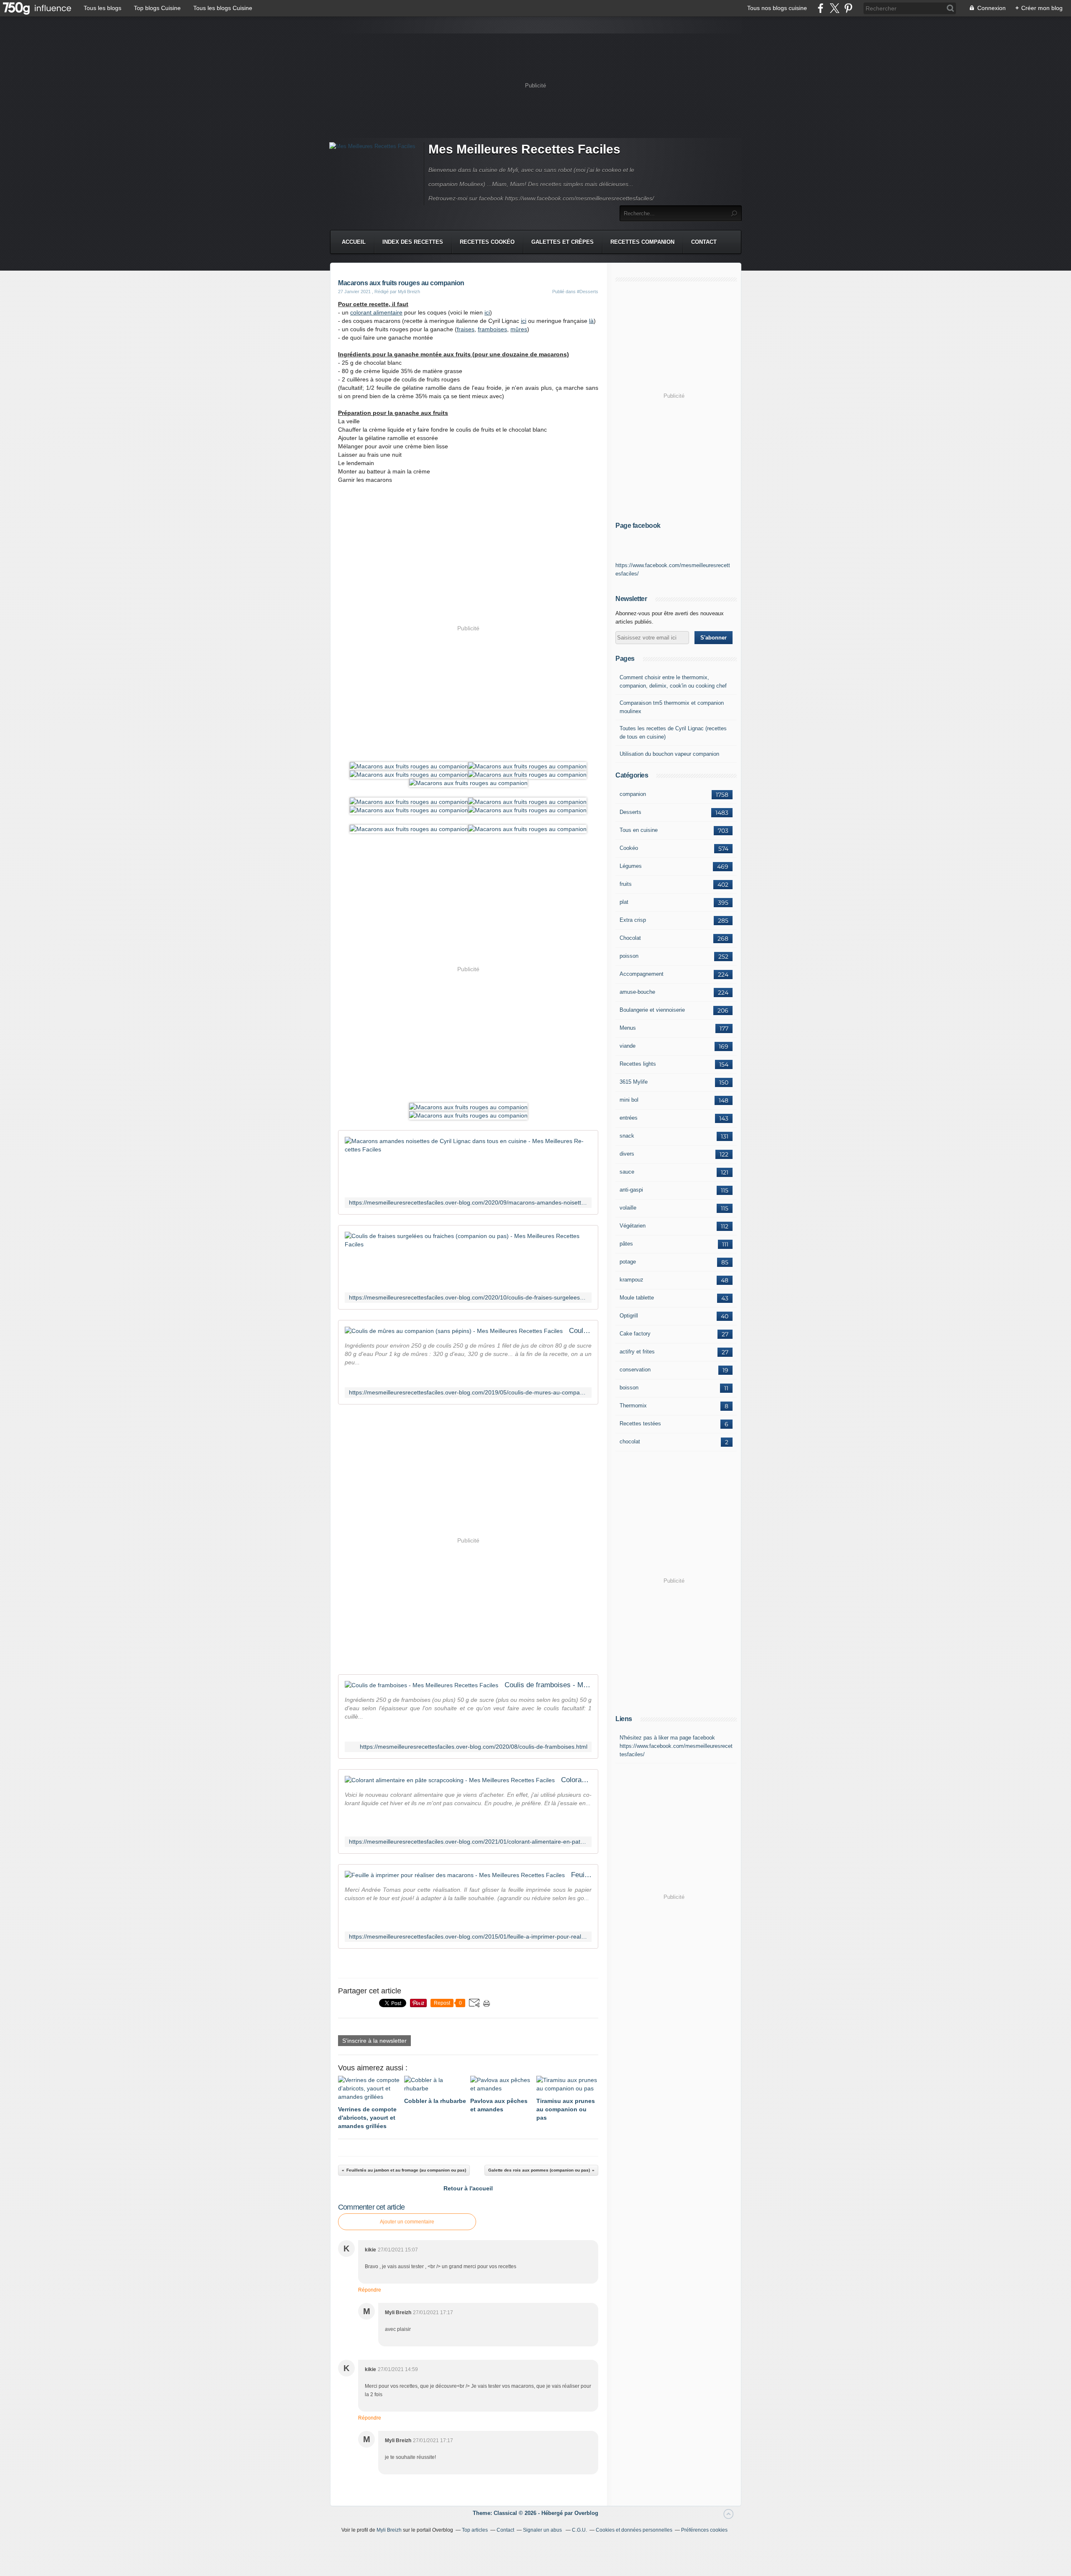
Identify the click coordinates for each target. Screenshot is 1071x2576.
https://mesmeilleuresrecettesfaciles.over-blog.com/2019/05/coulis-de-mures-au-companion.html (468, 1393)
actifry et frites (637, 1352)
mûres (519, 329)
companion (633, 794)
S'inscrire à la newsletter (374, 2041)
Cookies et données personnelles (634, 2530)
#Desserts (588, 292)
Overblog (586, 2513)
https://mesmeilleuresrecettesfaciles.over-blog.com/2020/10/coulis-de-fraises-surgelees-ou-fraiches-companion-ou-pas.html (468, 1298)
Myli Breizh (389, 2530)
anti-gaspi (631, 1190)
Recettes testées (640, 1424)
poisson (629, 956)
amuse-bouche (637, 992)
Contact (704, 242)
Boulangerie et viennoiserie (652, 1010)
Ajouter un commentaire (407, 2222)
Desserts (630, 812)
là (591, 321)
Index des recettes (413, 242)
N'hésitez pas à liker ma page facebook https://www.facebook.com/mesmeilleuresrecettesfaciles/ (676, 1746)
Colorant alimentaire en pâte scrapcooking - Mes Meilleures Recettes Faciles (576, 1780)
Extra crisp (633, 920)
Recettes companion (642, 242)
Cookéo (629, 848)
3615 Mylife (634, 1082)
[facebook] (821, 8)
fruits (626, 884)
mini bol (629, 1100)
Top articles (475, 2530)
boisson (629, 1388)
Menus (628, 1028)
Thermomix (633, 1406)
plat (624, 902)
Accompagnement (642, 974)
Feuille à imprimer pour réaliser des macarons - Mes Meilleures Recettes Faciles (581, 1875)
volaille (628, 1208)
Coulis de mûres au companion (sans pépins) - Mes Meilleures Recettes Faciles (580, 1331)
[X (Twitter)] (834, 8)
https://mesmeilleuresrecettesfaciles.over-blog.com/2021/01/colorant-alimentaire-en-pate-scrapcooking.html (468, 1842)
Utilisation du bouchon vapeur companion (669, 754)
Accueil (354, 242)
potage (628, 1262)
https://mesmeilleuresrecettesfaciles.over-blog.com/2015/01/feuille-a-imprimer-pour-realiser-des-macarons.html (468, 1937)
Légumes (631, 866)
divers (627, 1154)
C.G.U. (579, 2530)
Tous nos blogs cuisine (777, 8)
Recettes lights (638, 1064)
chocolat (630, 1441)
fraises (466, 329)
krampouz (632, 1280)
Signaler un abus (543, 2530)
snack (627, 1136)
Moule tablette (637, 1298)
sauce (627, 1172)
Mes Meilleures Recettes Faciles (524, 149)
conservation (635, 1370)
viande (628, 1046)
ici (487, 312)
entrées (629, 1118)
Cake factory (635, 1334)
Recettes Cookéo (487, 242)
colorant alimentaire (376, 312)
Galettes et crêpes (562, 242)
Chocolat (630, 938)
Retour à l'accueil (468, 2188)
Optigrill (629, 1316)
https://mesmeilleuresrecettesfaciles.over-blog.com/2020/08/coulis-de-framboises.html (474, 1747)
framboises (492, 329)
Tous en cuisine (639, 830)
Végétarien (633, 1226)
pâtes (626, 1244)
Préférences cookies (704, 2530)
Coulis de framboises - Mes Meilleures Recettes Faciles (548, 1685)
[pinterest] (848, 8)
